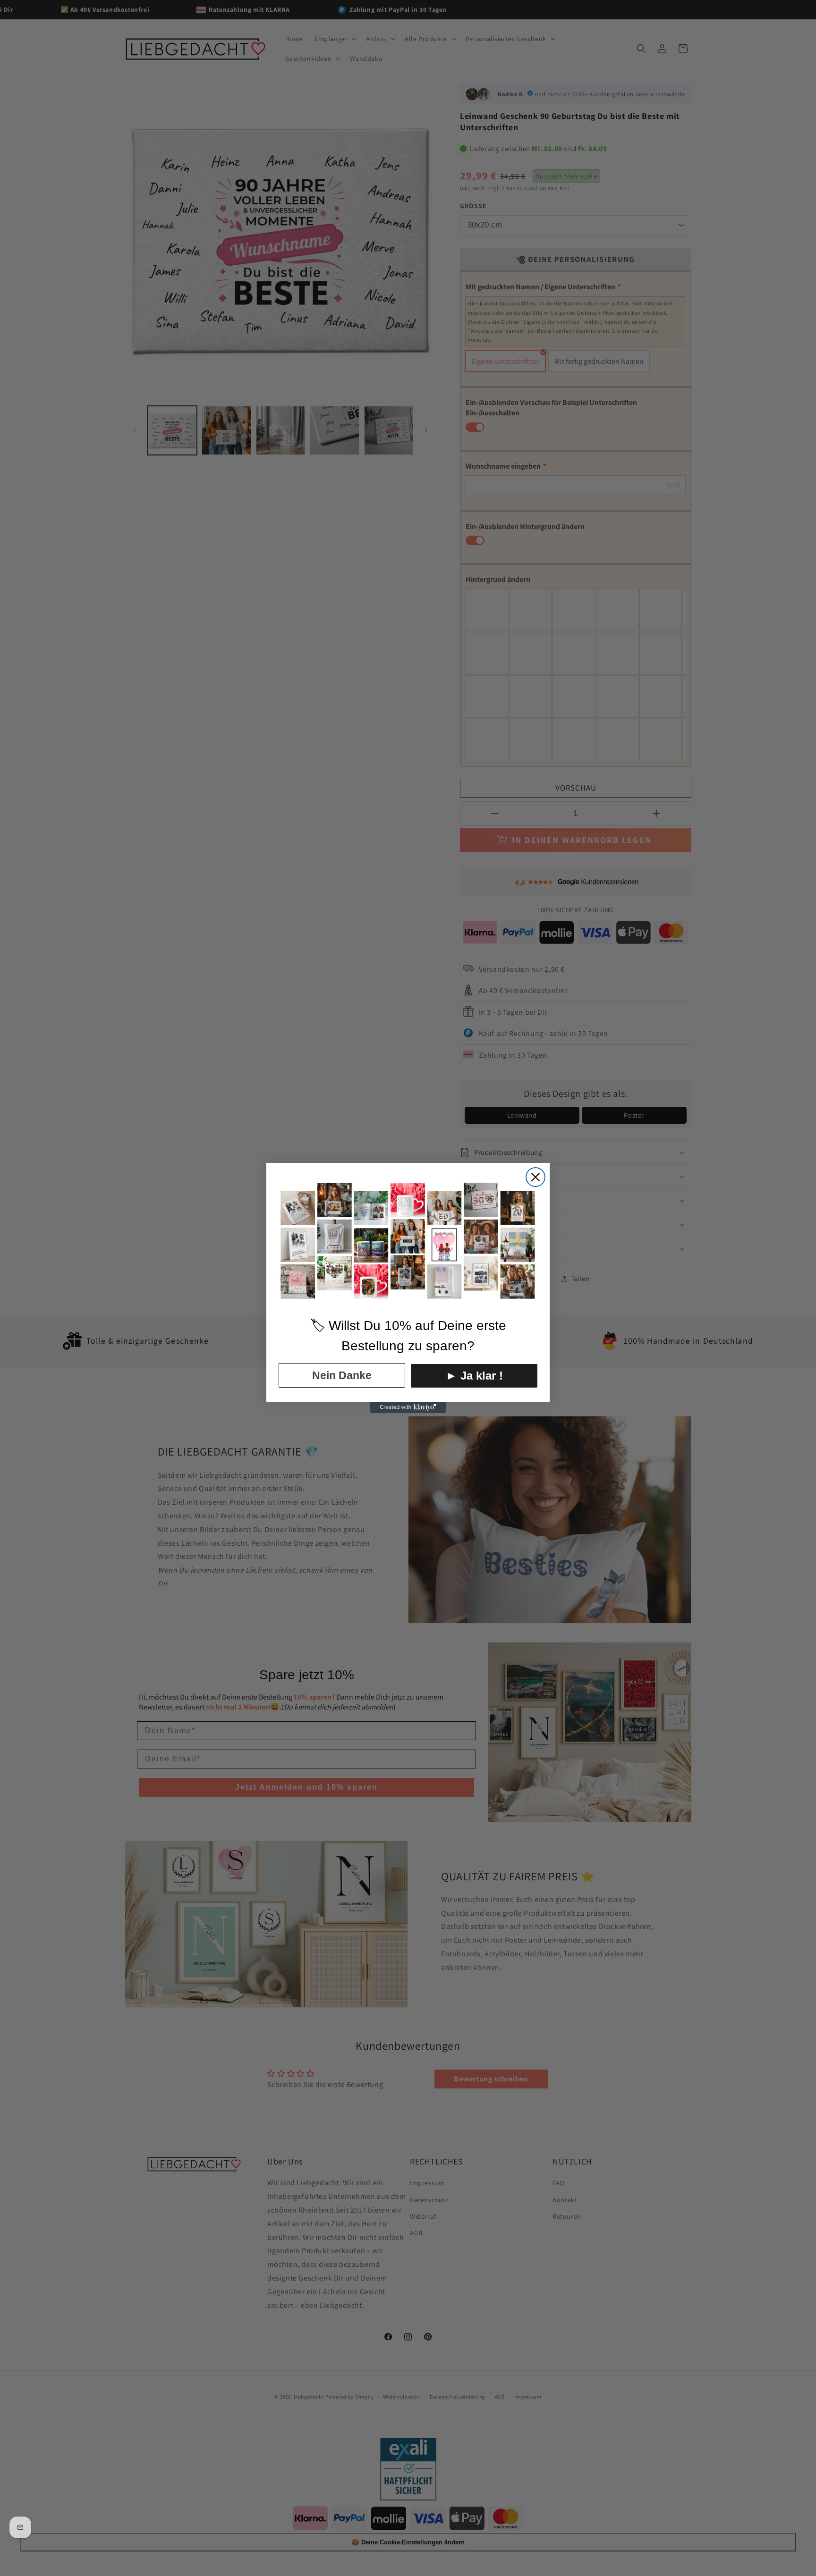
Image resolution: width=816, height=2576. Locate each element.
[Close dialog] (535, 1177)
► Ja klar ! (474, 1376)
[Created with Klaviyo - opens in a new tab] (408, 1407)
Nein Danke (342, 1375)
